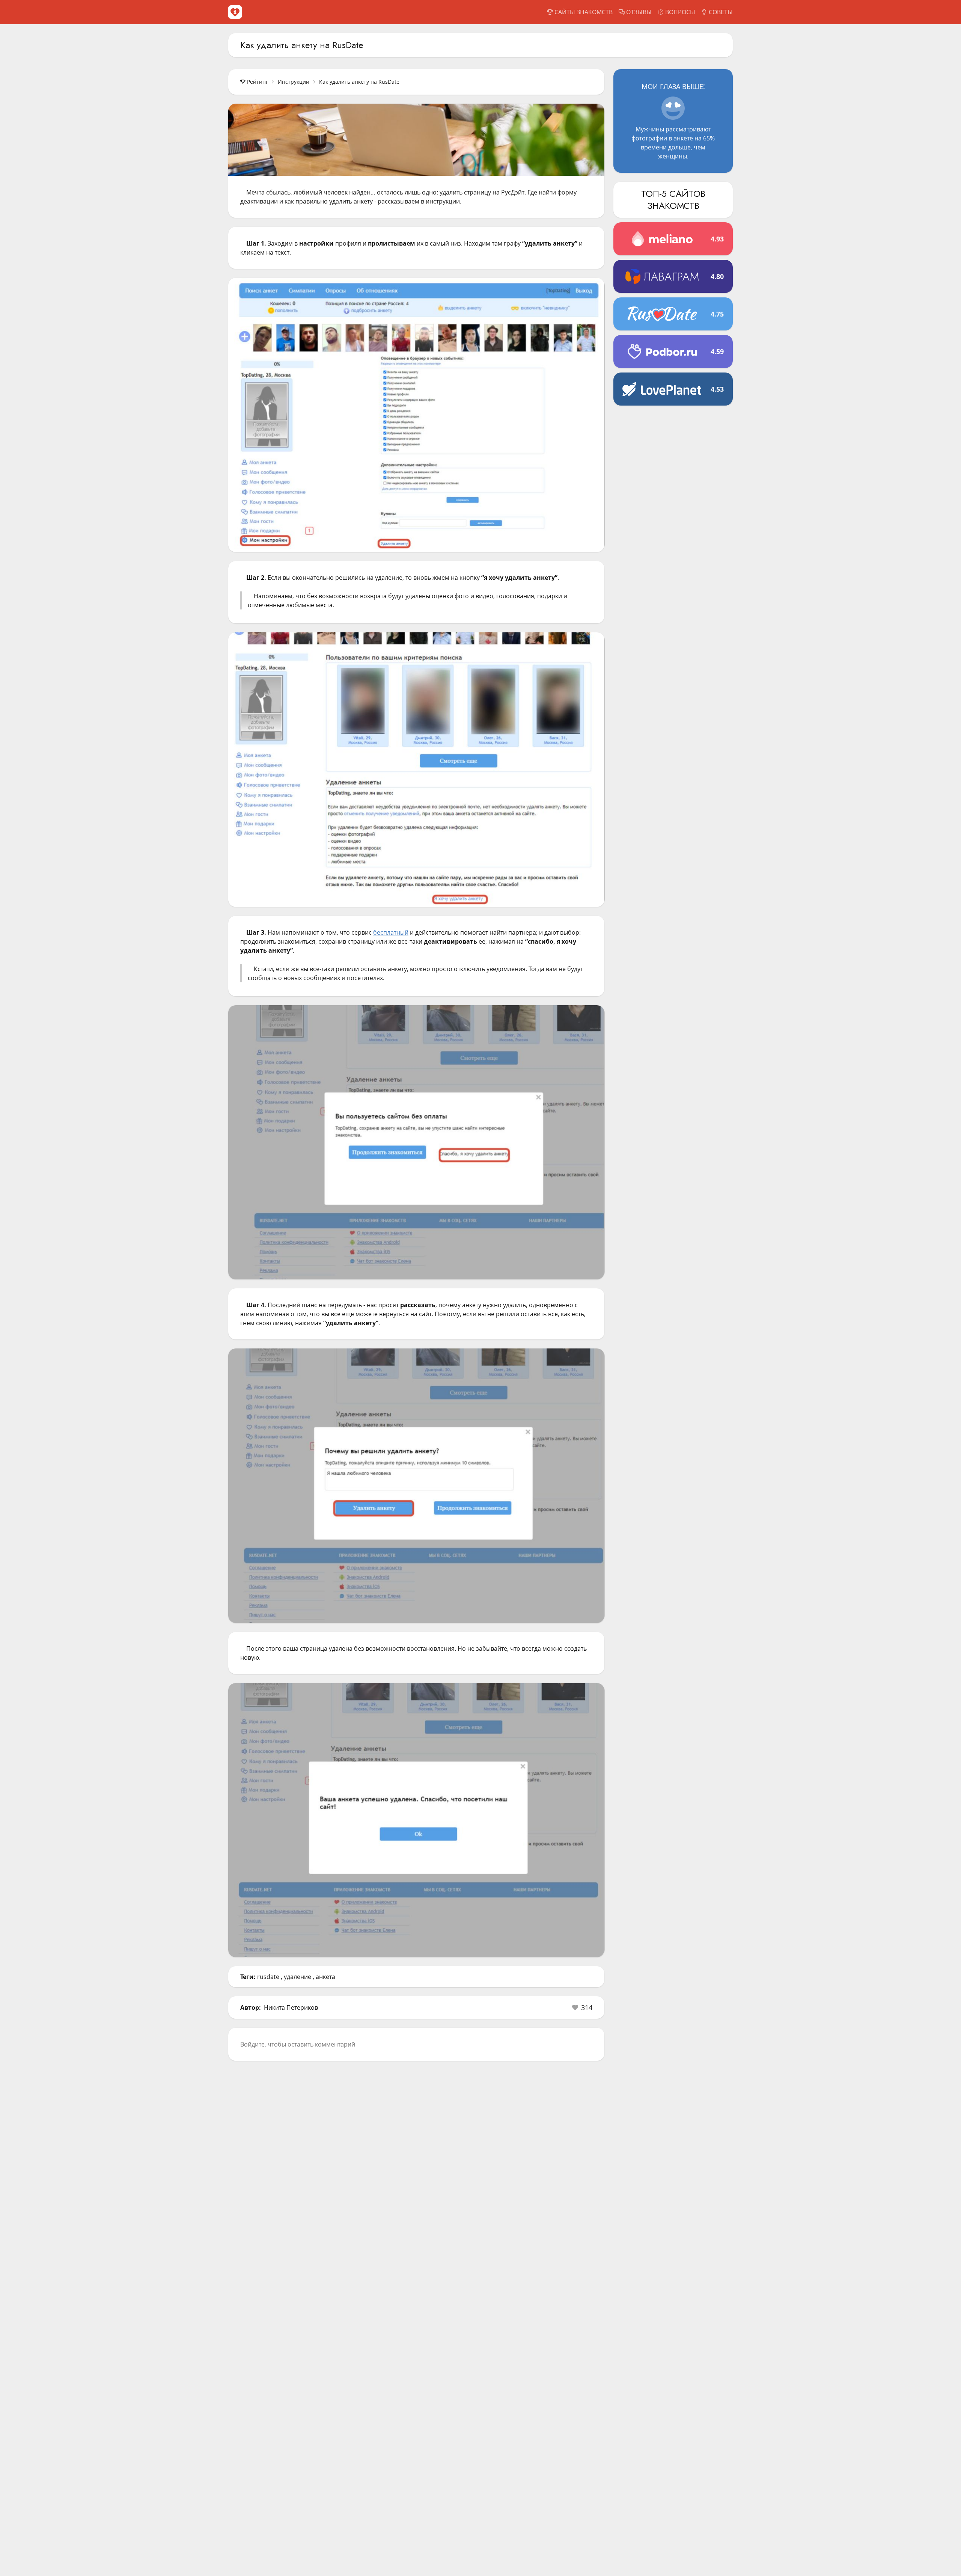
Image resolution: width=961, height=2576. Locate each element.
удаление (297, 1977)
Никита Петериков (291, 2007)
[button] (582, 2007)
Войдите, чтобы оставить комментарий (298, 2044)
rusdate (268, 1977)
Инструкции (294, 82)
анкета (325, 1977)
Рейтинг (258, 82)
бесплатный (391, 932)
